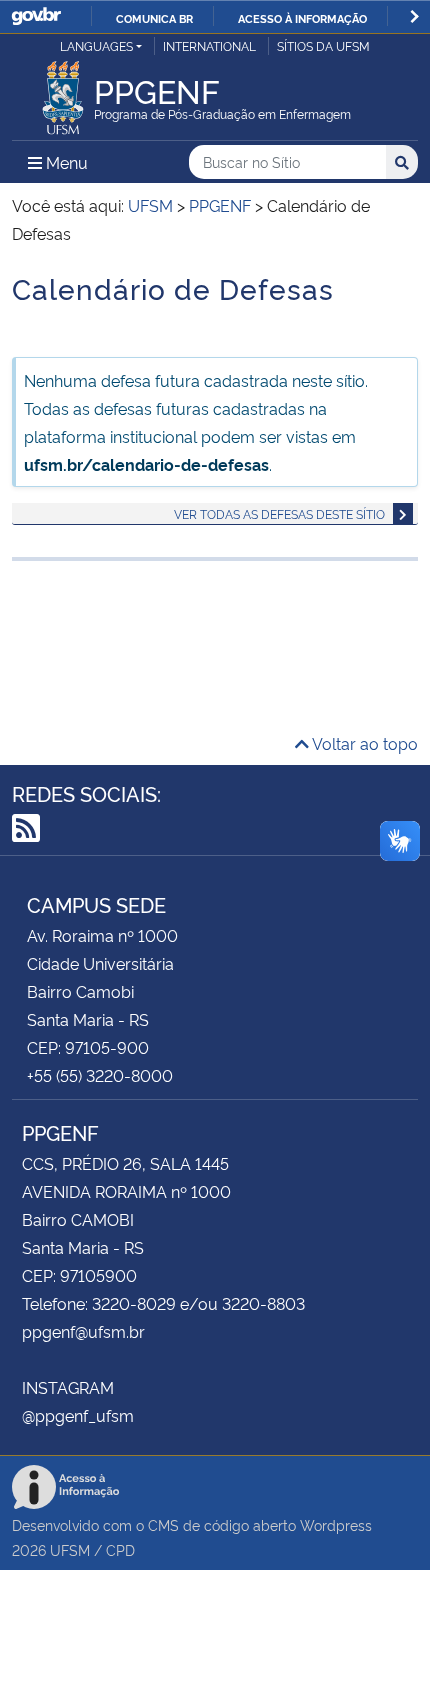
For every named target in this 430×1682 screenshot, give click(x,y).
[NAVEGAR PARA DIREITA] (414, 16)
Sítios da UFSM (323, 45)
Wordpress (336, 1524)
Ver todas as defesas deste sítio (279, 513)
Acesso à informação (302, 18)
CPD (120, 1549)
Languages (96, 45)
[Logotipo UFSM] (63, 92)
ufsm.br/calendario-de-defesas (146, 464)
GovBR (36, 16)
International (209, 45)
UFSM (70, 1549)
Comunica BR (154, 18)
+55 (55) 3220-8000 (100, 1075)
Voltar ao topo (363, 743)
